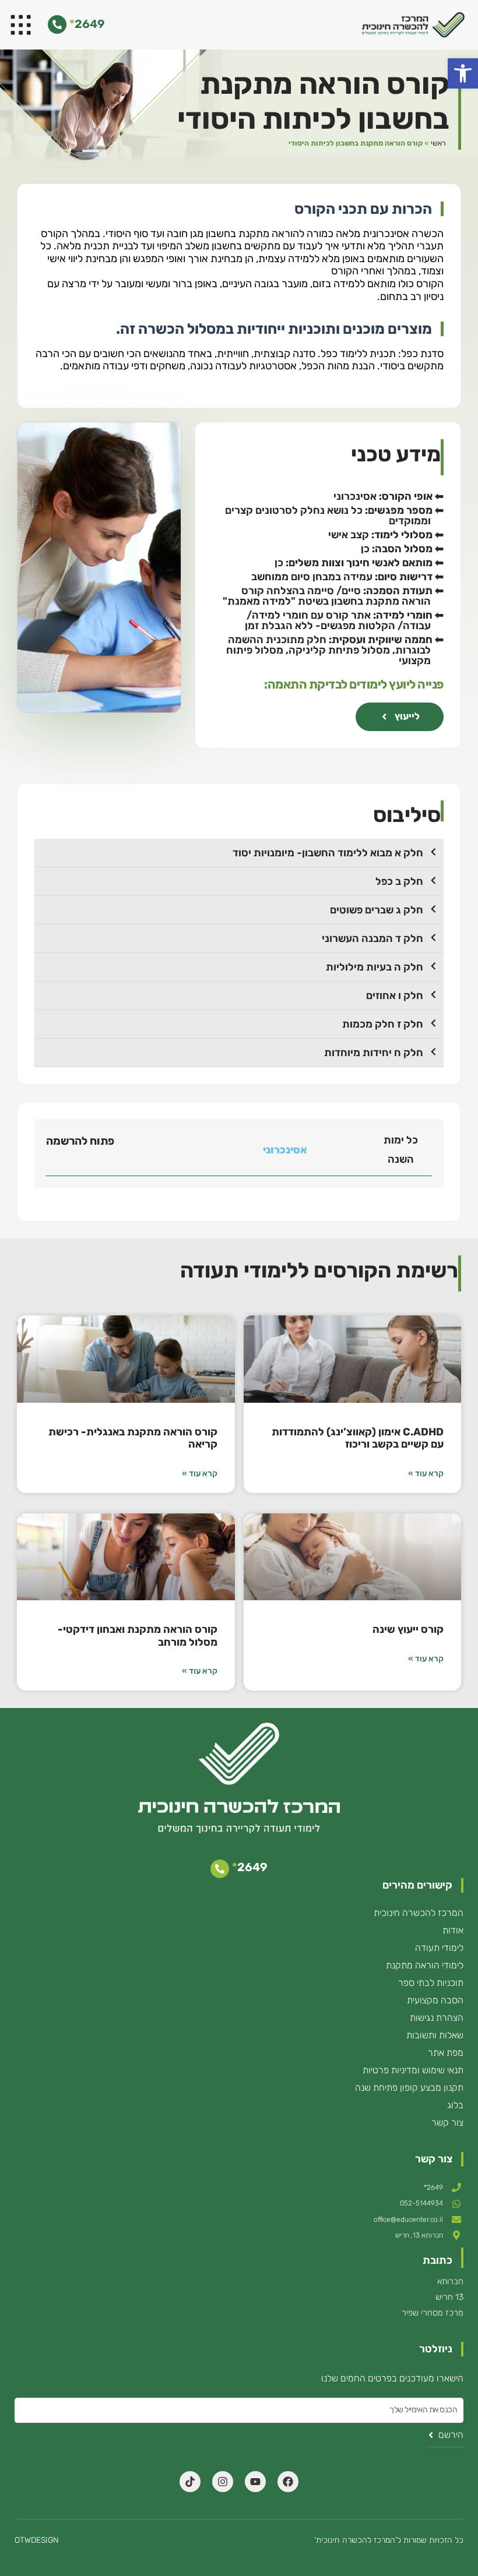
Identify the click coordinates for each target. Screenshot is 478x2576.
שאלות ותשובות (435, 2035)
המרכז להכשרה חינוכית (419, 1913)
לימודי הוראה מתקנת (425, 1965)
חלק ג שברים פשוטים (377, 910)
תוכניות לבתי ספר (431, 1983)
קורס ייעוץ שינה (408, 1629)
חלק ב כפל (399, 881)
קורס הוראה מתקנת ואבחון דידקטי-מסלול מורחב (138, 1636)
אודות (453, 1930)
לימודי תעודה (439, 1948)
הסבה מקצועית (435, 2000)
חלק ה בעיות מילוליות (375, 967)
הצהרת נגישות (437, 2018)
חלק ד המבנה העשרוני (372, 938)
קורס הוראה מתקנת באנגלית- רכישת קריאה (133, 1438)
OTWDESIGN (37, 2540)
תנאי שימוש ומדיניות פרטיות (413, 2070)
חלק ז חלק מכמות (383, 1024)
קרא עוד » (426, 1474)
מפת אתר (446, 2053)
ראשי (438, 143)
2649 (87, 24)
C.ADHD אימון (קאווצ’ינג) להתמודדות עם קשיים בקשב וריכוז (358, 1438)
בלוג (455, 2105)
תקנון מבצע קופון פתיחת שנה (409, 2088)
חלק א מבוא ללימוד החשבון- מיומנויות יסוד (328, 853)
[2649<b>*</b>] (57, 24)
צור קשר (447, 2122)
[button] (463, 73)
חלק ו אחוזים (395, 996)
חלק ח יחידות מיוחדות (374, 1053)
